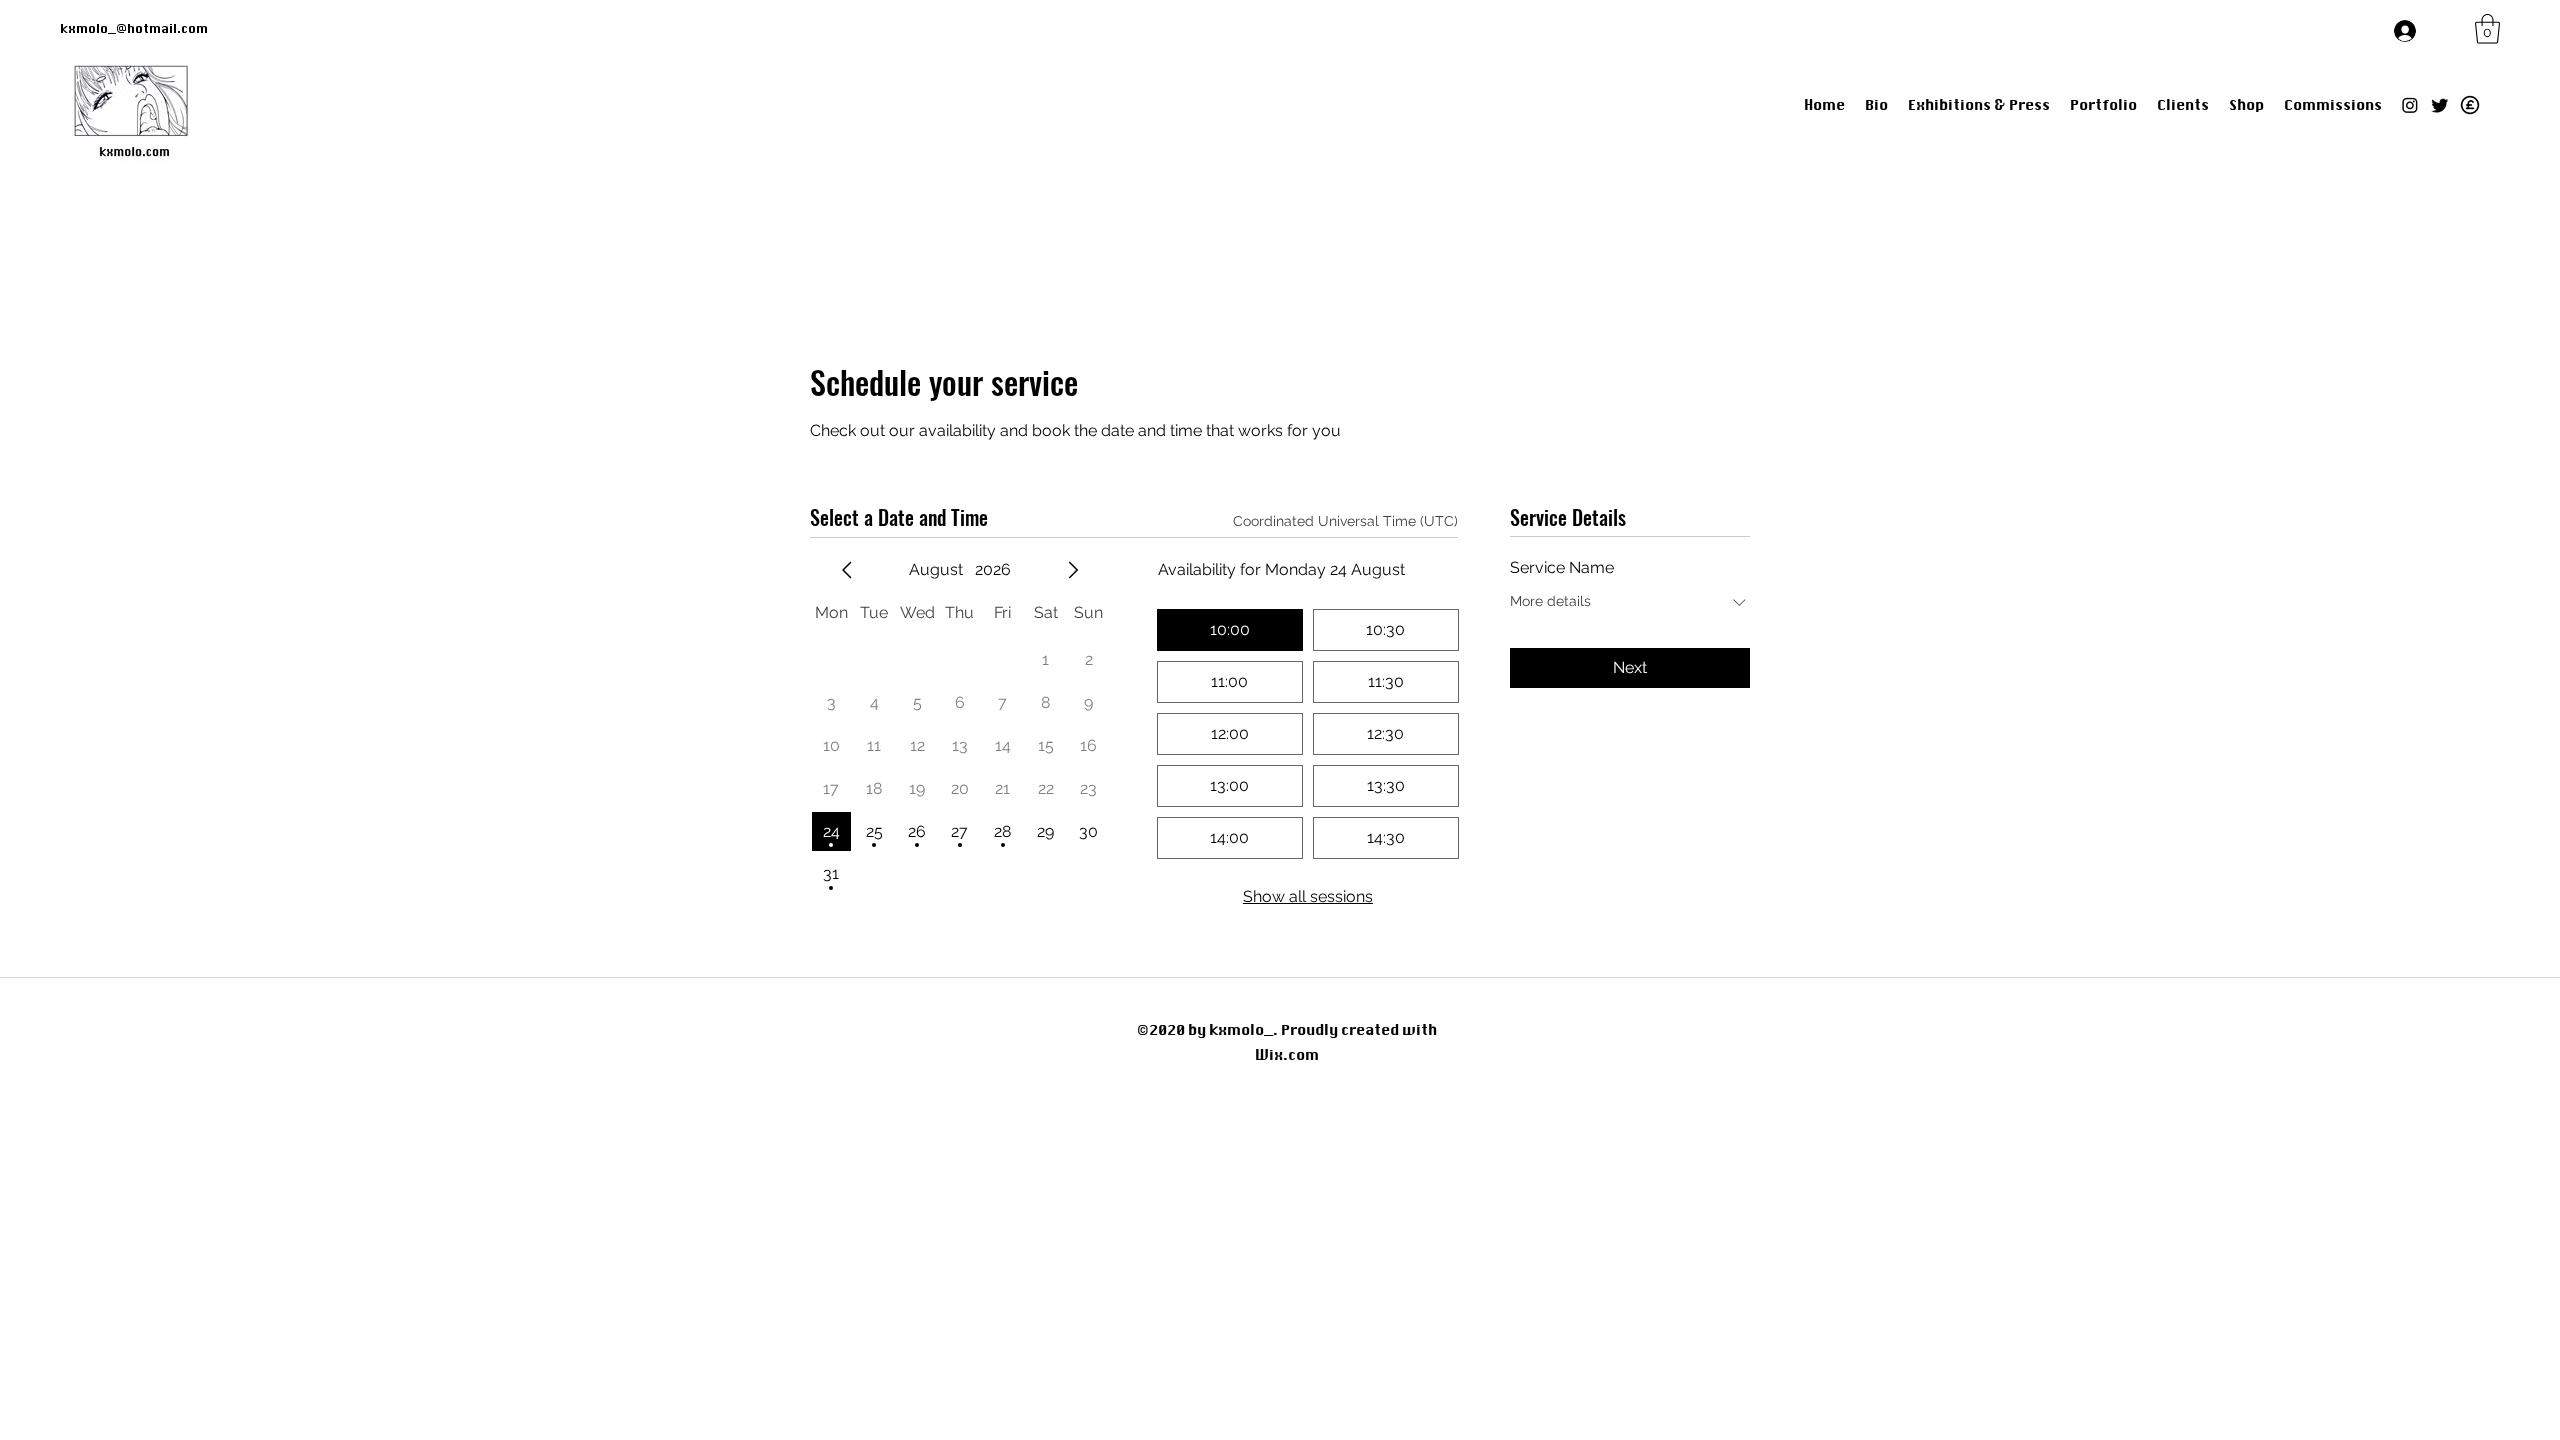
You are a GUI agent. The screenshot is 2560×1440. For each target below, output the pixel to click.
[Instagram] (2410, 105)
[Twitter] (2440, 105)
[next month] (1073, 570)
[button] (2487, 29)
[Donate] (2470, 105)
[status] (1345, 521)
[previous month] (847, 570)
